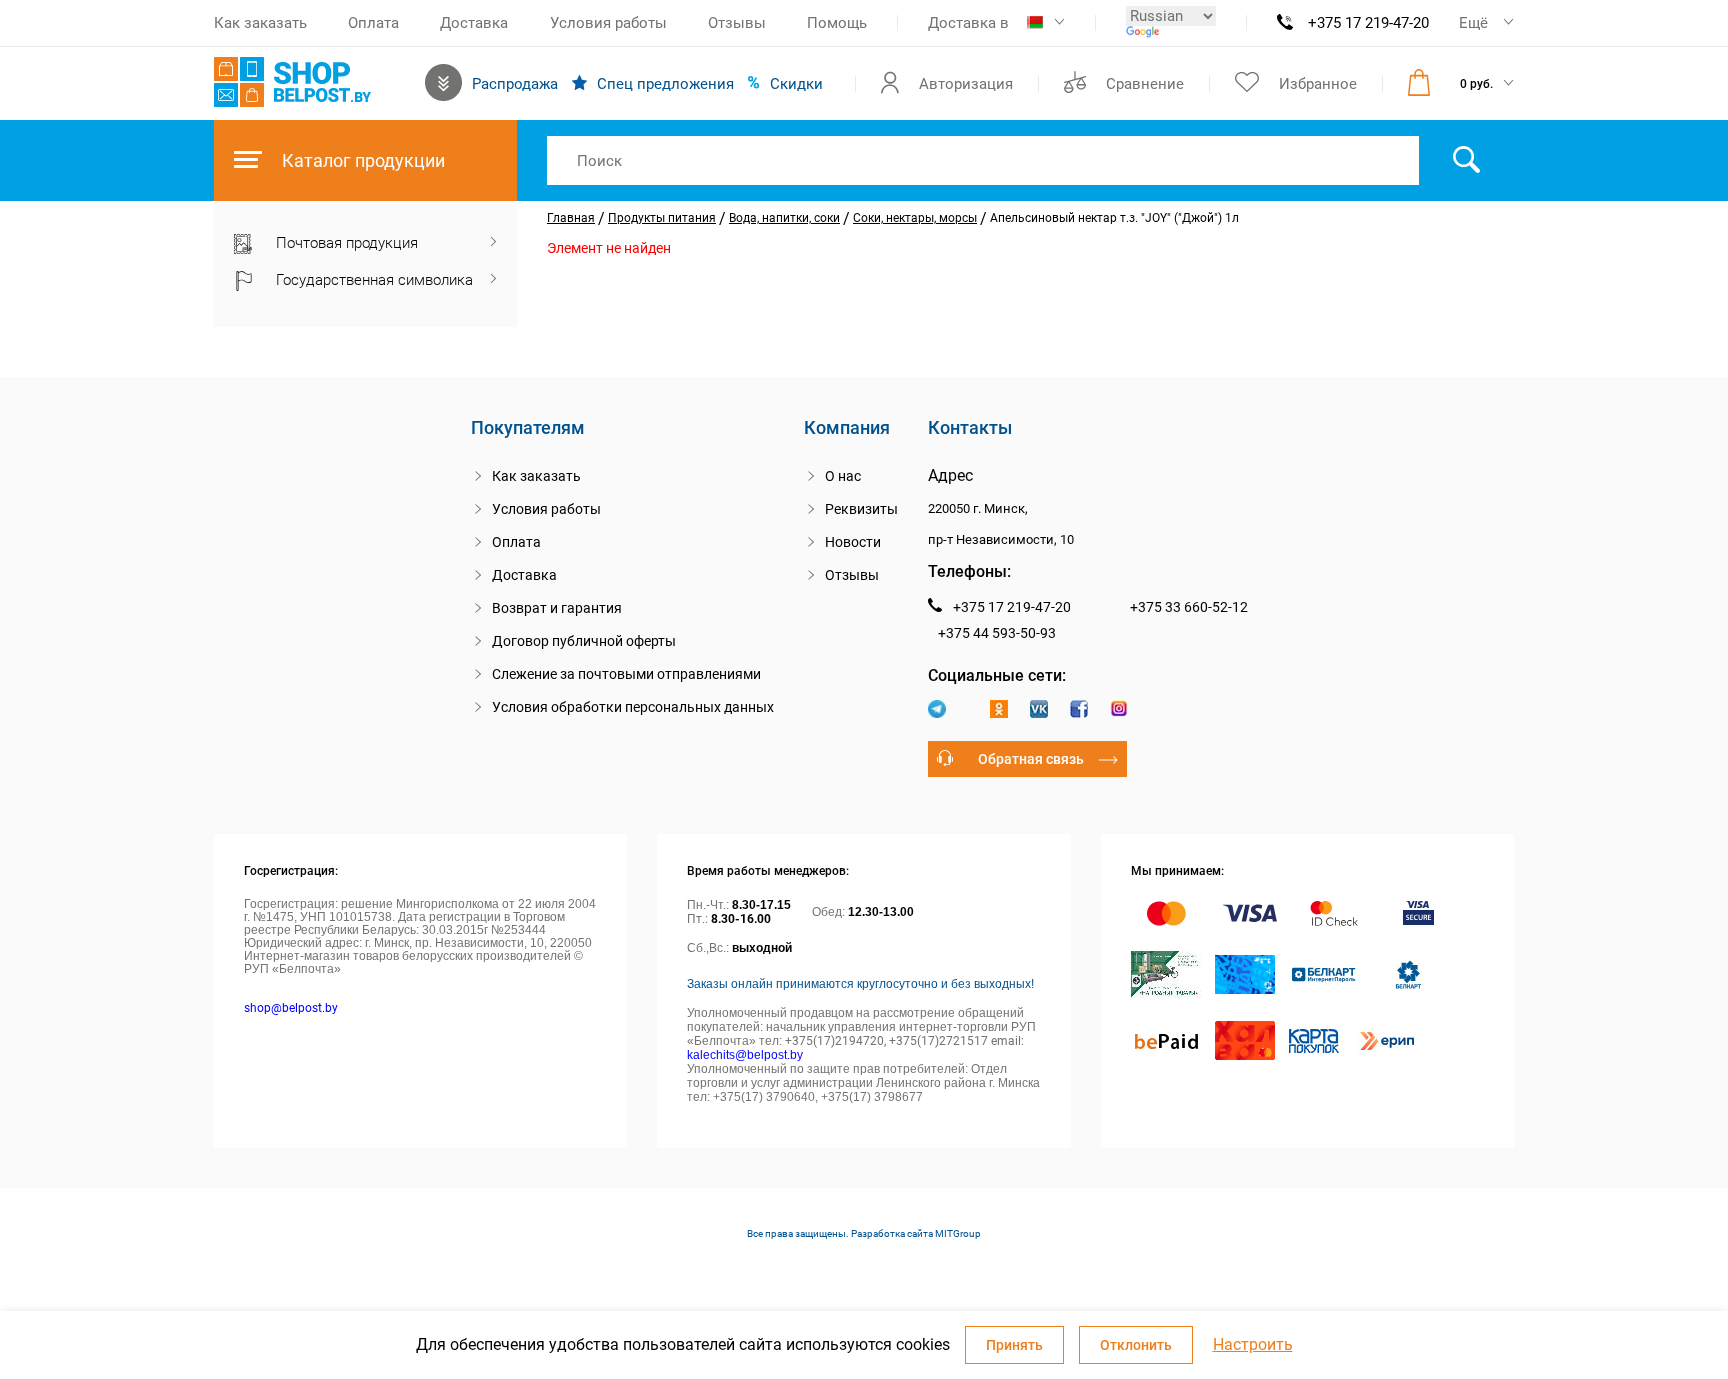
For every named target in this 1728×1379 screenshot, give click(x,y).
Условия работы (608, 23)
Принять (1014, 1345)
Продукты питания (662, 218)
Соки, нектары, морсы (915, 218)
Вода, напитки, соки (784, 218)
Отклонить (1136, 1345)
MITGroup (958, 1233)
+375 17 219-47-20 (1368, 23)
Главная (571, 218)
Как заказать (260, 23)
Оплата (373, 23)
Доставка (474, 23)
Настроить (1253, 1345)
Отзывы (737, 23)
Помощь (837, 23)
